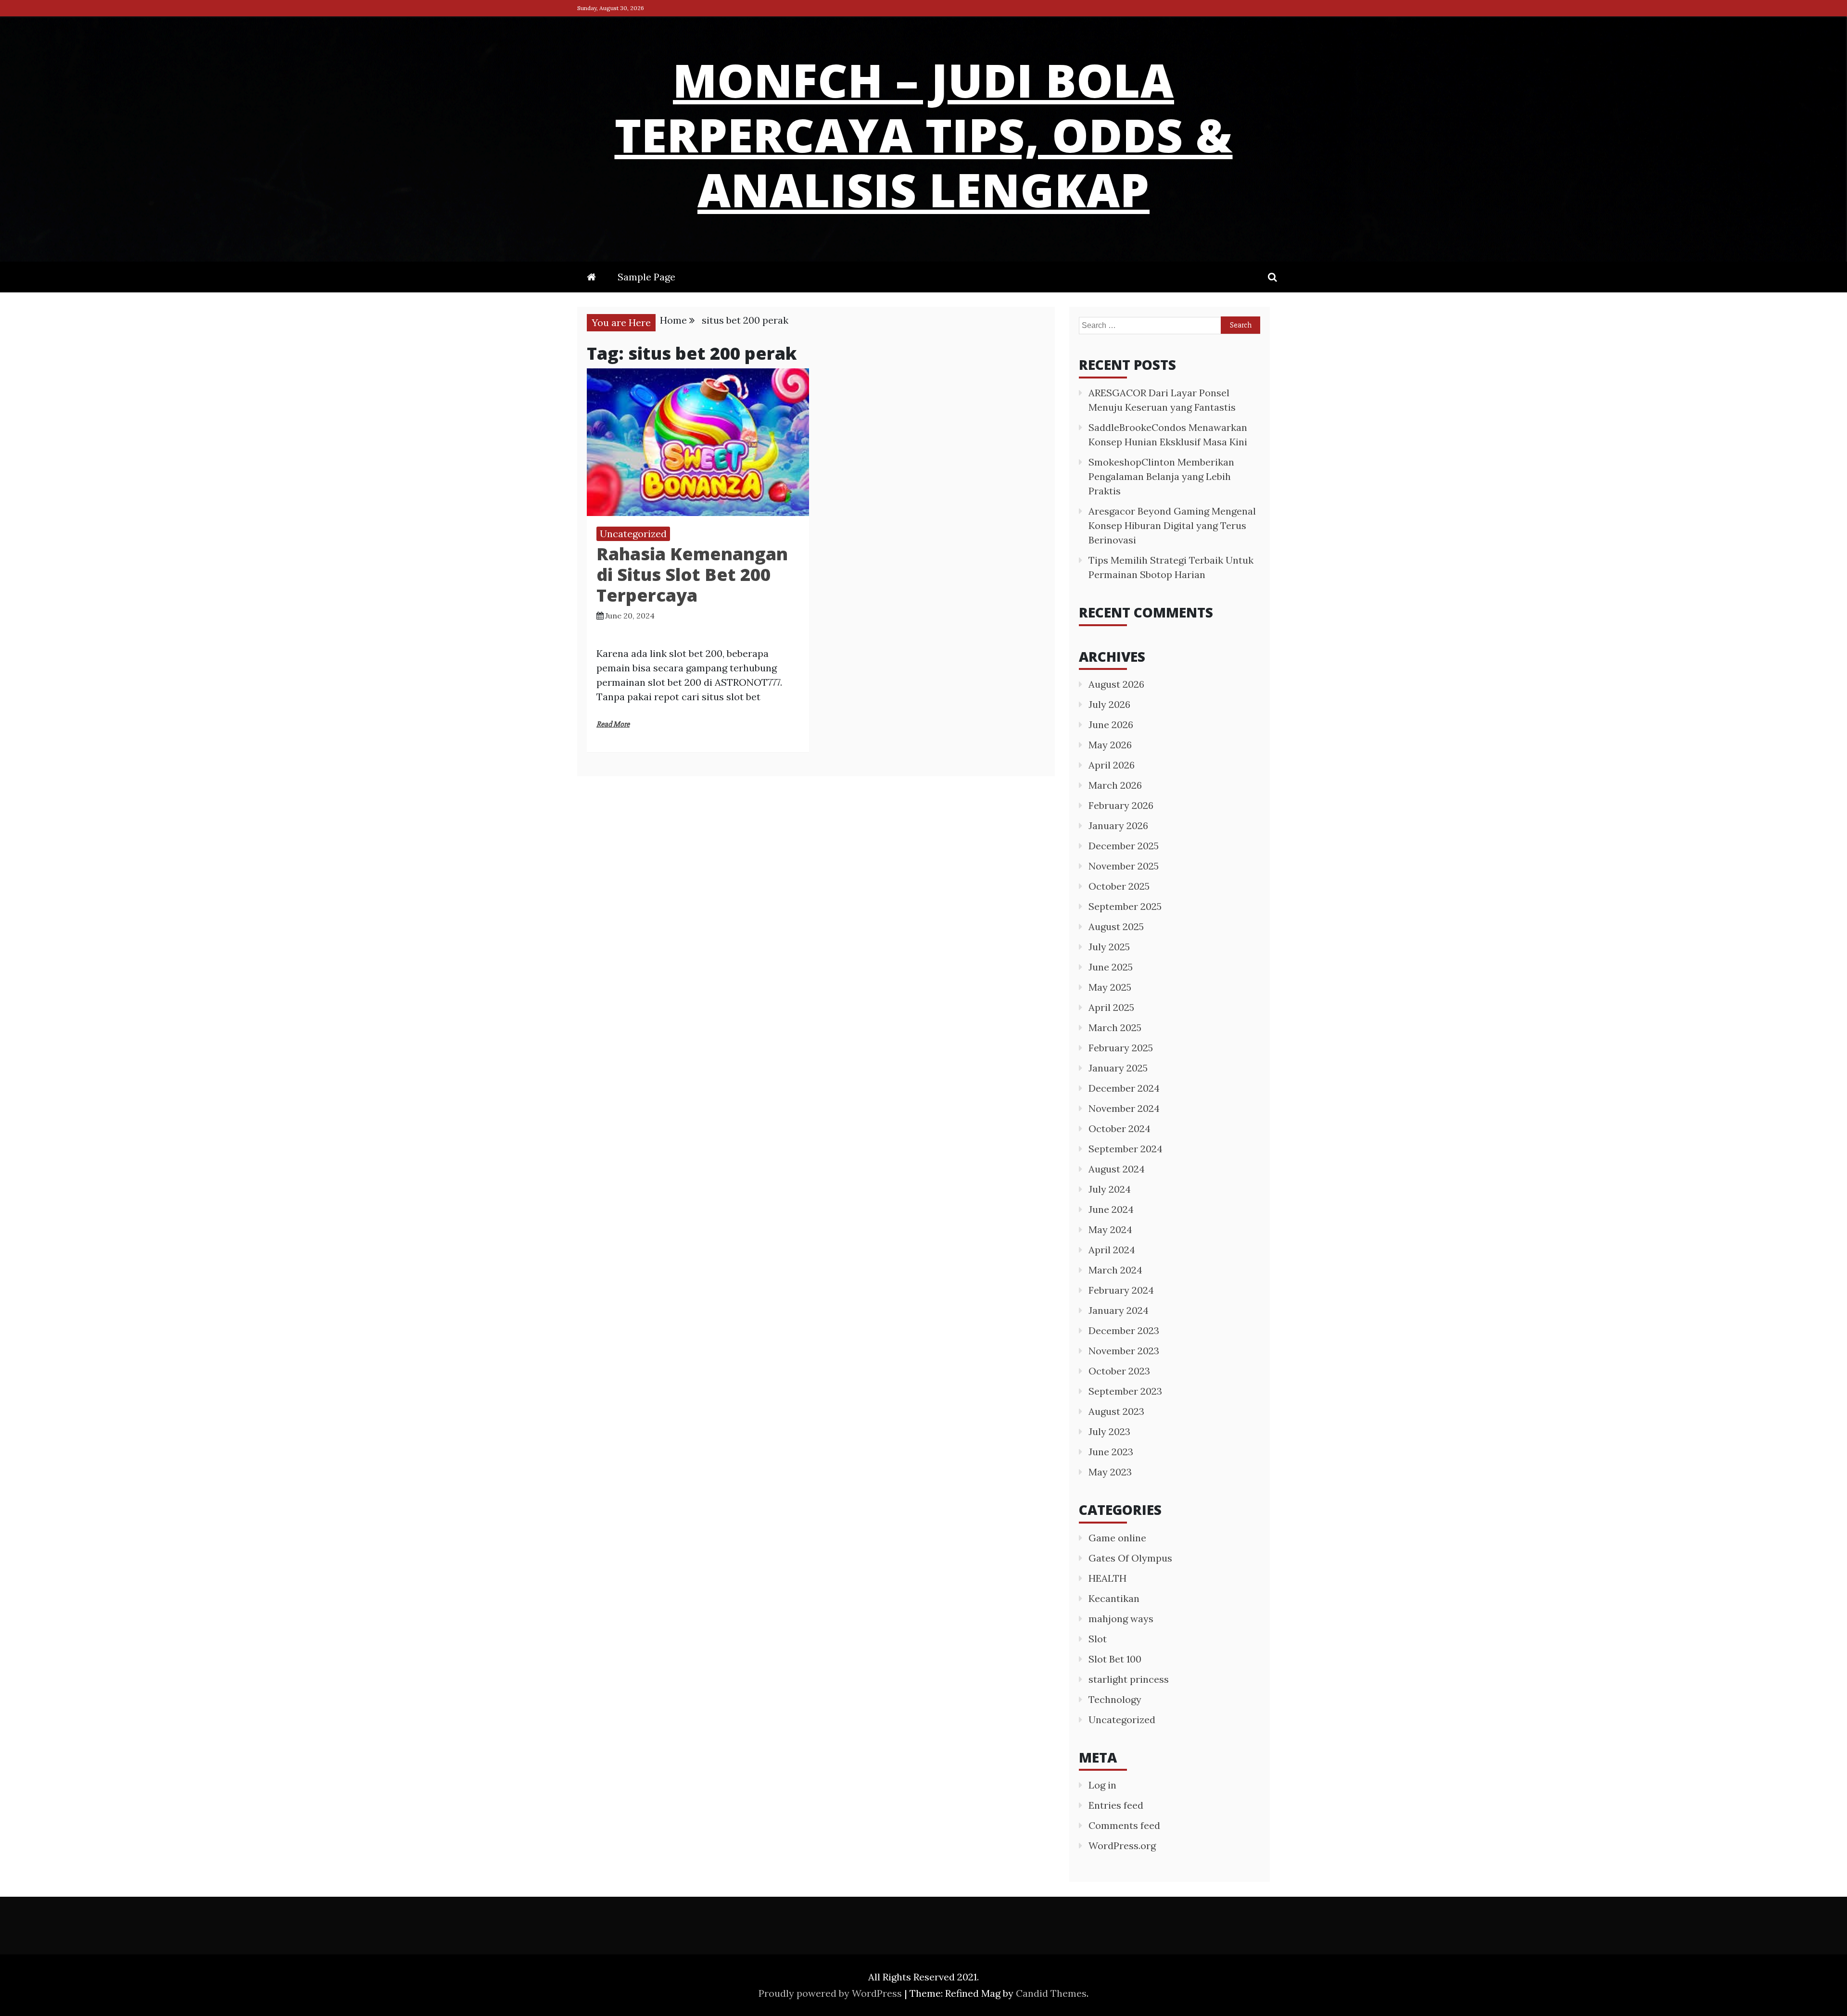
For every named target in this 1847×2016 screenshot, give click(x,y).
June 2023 (1111, 1452)
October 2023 (1119, 1371)
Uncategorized (633, 534)
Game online (1117, 1538)
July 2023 (1109, 1431)
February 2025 (1121, 1048)
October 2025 (1119, 886)
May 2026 (1110, 745)
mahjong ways (1121, 1619)
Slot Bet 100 (1115, 1659)
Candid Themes (1051, 1993)
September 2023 (1125, 1391)
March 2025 (1115, 1027)
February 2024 (1121, 1290)
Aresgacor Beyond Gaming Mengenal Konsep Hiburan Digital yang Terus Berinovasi (1172, 525)
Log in (1102, 1785)
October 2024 (1120, 1128)
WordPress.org (1122, 1846)
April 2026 (1112, 765)
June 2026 (1111, 724)
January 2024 (1119, 1310)
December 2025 (1124, 846)
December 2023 (1124, 1330)
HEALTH (1107, 1578)
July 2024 (1110, 1189)
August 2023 (1116, 1411)
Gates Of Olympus (1130, 1558)
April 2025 (1111, 1007)
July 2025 (1109, 947)
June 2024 (1111, 1209)
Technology (1115, 1699)
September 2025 (1125, 906)
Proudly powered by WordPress (831, 1993)
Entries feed (1116, 1805)
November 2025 (1124, 866)
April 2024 (1112, 1250)
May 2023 (1110, 1472)
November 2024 (1124, 1108)
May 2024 (1110, 1229)
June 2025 (1111, 967)
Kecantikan (1114, 1598)
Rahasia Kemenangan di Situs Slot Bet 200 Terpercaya (692, 574)
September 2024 (1126, 1149)
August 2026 (1116, 684)
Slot (1098, 1639)
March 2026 (1115, 785)
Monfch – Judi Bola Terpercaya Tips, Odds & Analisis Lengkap (924, 135)
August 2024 (1117, 1169)
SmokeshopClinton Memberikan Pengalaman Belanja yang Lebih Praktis (1161, 476)
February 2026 (1121, 805)
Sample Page (646, 277)
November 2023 (1124, 1351)
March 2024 (1115, 1270)
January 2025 (1118, 1068)
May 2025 (1110, 987)
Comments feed (1124, 1825)
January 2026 (1118, 825)
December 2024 (1124, 1088)
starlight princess (1129, 1679)
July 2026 (1109, 704)
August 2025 (1116, 926)
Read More (613, 724)
